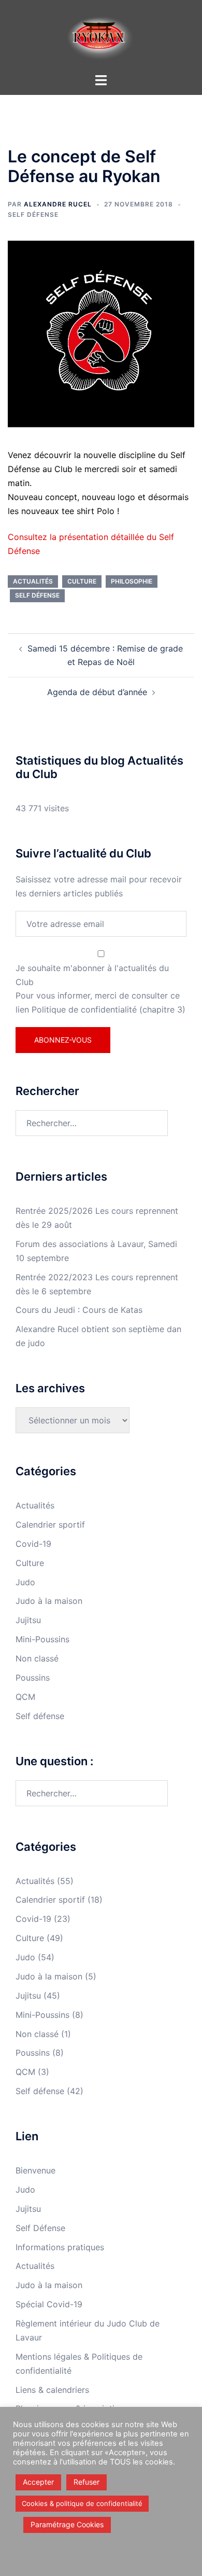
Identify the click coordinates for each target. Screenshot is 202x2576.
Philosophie (132, 581)
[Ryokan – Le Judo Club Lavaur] (101, 35)
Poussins (33, 1678)
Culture (82, 581)
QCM (25, 1697)
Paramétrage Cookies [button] (67, 2524)
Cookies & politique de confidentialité (82, 2503)
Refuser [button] (86, 2482)
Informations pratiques (60, 2247)
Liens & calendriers (52, 2390)
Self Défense (40, 2228)
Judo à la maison (49, 1601)
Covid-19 (33, 1544)
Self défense (33, 214)
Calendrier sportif (50, 1525)
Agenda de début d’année (97, 692)
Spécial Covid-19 (49, 2304)
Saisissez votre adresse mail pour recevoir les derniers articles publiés (99, 886)
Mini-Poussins (42, 1639)
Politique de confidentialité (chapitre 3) (109, 1009)
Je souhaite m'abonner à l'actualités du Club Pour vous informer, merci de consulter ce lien (100, 989)
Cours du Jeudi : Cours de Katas (79, 1310)
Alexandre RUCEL (58, 204)
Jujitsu (28, 1620)
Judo (25, 1582)
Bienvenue (35, 2170)
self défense (37, 595)
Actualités (33, 581)
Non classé (37, 1658)
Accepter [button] (38, 2482)
